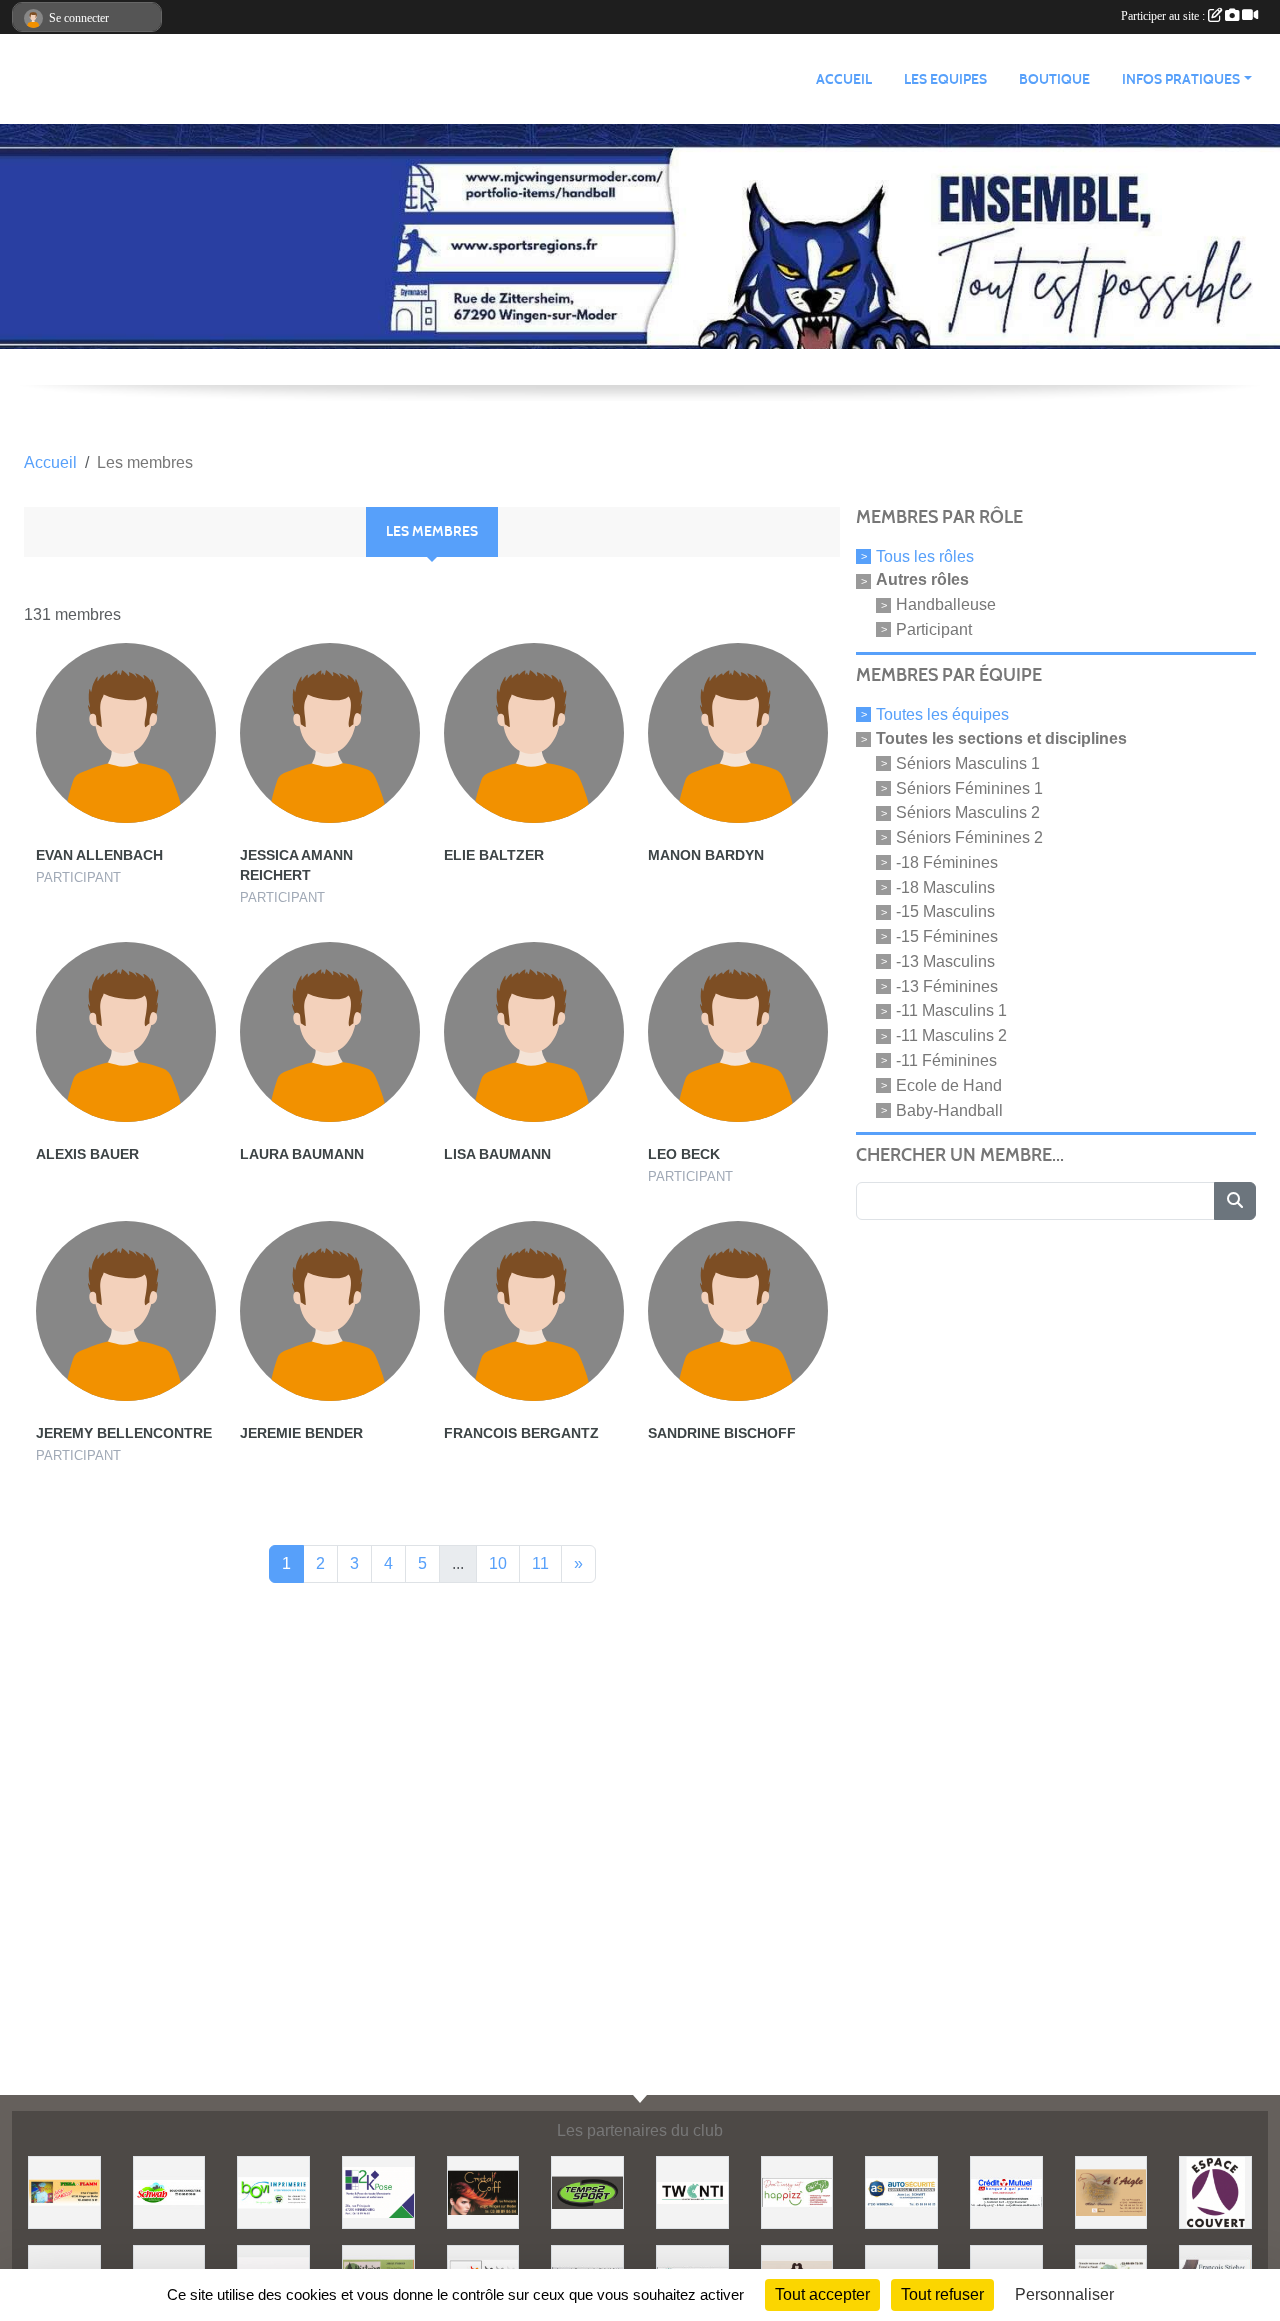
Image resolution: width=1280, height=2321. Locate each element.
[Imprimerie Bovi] (273, 2191)
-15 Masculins (945, 911)
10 (498, 1563)
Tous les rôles (925, 555)
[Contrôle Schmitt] (901, 2191)
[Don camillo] (64, 2191)
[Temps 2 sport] (587, 2191)
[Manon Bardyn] (738, 733)
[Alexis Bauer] (126, 1032)
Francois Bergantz (521, 1433)
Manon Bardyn (706, 855)
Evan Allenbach (99, 855)
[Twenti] (692, 2191)
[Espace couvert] (1215, 2191)
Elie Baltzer (494, 855)
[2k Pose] (378, 2191)
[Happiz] (797, 2191)
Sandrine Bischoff (722, 1433)
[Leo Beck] (738, 1032)
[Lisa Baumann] (534, 1032)
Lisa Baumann (497, 1154)
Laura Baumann (302, 1154)
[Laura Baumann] (330, 1032)
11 (540, 1563)
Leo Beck (684, 1154)
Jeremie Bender (301, 1433)
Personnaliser (1064, 2294)
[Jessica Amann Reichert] (330, 733)
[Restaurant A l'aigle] (1111, 2191)
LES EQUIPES (945, 79)
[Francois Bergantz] (534, 1311)
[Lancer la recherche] (1235, 1201)
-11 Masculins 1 (951, 1010)
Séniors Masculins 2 (968, 812)
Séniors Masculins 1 (968, 763)
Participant (934, 629)
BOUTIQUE (1054, 79)
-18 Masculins (945, 886)
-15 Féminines (947, 936)
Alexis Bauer (87, 1154)
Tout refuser (942, 2294)
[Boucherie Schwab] (169, 2191)
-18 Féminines (947, 862)
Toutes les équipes (942, 714)
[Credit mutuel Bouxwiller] (1006, 2191)
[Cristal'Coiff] (483, 2191)
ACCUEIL (844, 79)
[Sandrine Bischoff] (738, 1311)
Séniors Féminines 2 (969, 837)
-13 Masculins (945, 961)
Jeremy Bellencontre (124, 1433)
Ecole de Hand (949, 1085)
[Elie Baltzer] (534, 733)
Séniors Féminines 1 (969, 787)
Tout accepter (822, 2294)
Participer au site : (1164, 16)
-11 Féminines (946, 1060)
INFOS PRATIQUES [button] (1181, 79)
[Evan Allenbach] (126, 733)
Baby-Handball (949, 1109)
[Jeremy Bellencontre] (126, 1311)
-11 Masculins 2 (951, 1035)
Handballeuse (946, 604)
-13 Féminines (947, 985)
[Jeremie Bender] (330, 1311)
